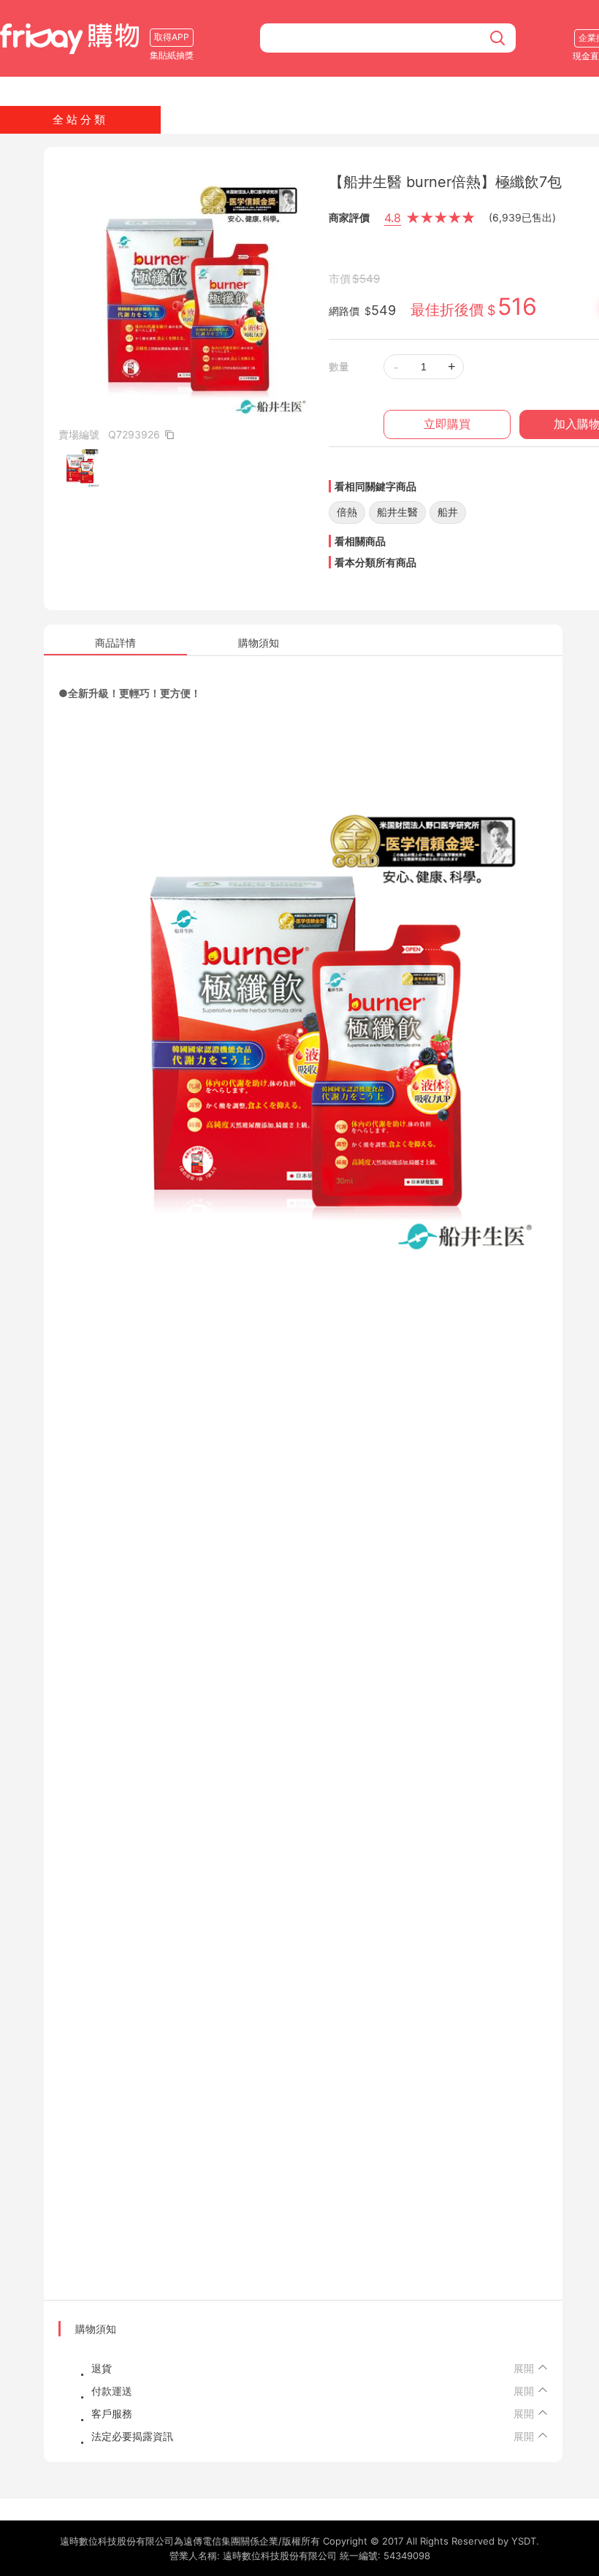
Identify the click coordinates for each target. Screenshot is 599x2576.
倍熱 (347, 512)
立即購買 (447, 424)
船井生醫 (397, 512)
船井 (448, 512)
